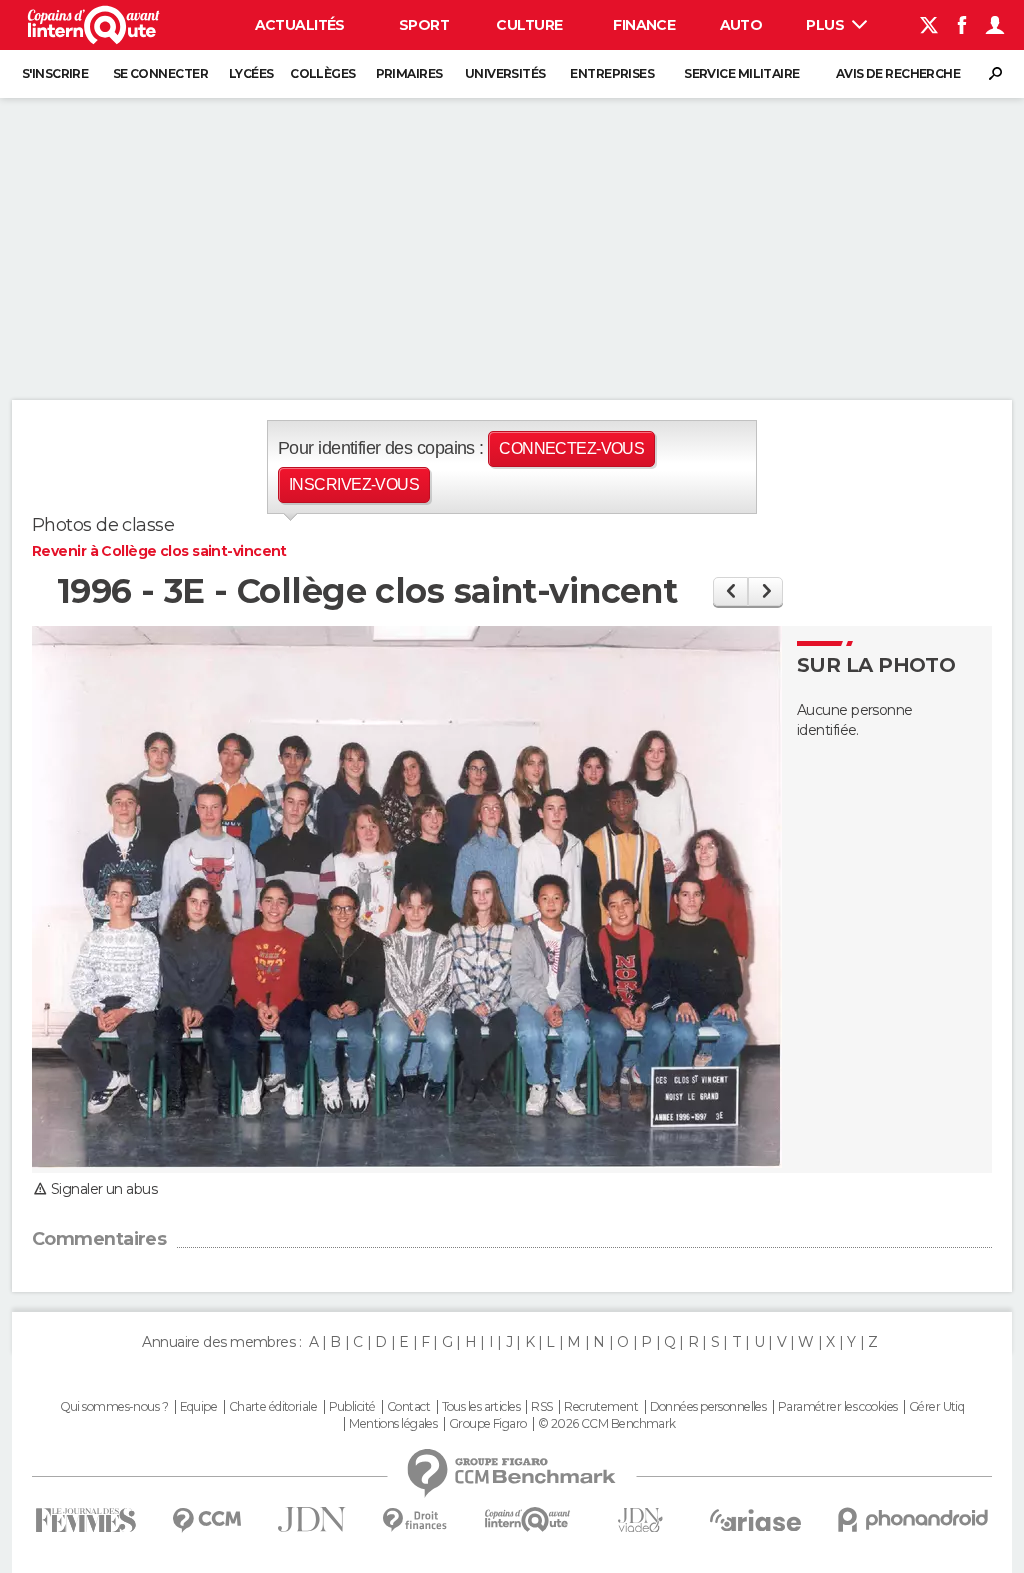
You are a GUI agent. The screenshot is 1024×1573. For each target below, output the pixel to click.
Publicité (352, 1407)
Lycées (251, 73)
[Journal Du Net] (312, 1519)
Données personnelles (708, 1407)
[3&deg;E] (765, 591)
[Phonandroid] (913, 1519)
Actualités (300, 25)
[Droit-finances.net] (415, 1520)
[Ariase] (756, 1520)
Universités (505, 73)
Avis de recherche (898, 73)
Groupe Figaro (488, 1424)
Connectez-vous (571, 448)
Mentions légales (393, 1424)
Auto (741, 25)
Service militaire (741, 73)
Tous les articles (481, 1407)
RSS (541, 1407)
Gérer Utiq (936, 1407)
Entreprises (612, 73)
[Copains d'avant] (527, 1519)
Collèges (323, 73)
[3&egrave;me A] (730, 591)
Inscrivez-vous (354, 484)
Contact (408, 1407)
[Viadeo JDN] (640, 1520)
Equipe (199, 1407)
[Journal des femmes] (85, 1520)
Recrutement (601, 1407)
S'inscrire (55, 73)
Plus (826, 25)
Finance (644, 25)
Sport (424, 25)
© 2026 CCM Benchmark (607, 1424)
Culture (529, 25)
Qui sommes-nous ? (114, 1407)
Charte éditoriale (273, 1407)
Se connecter (160, 73)
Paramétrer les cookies (838, 1407)
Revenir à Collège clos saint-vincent (159, 551)
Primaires (409, 73)
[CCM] (206, 1520)
